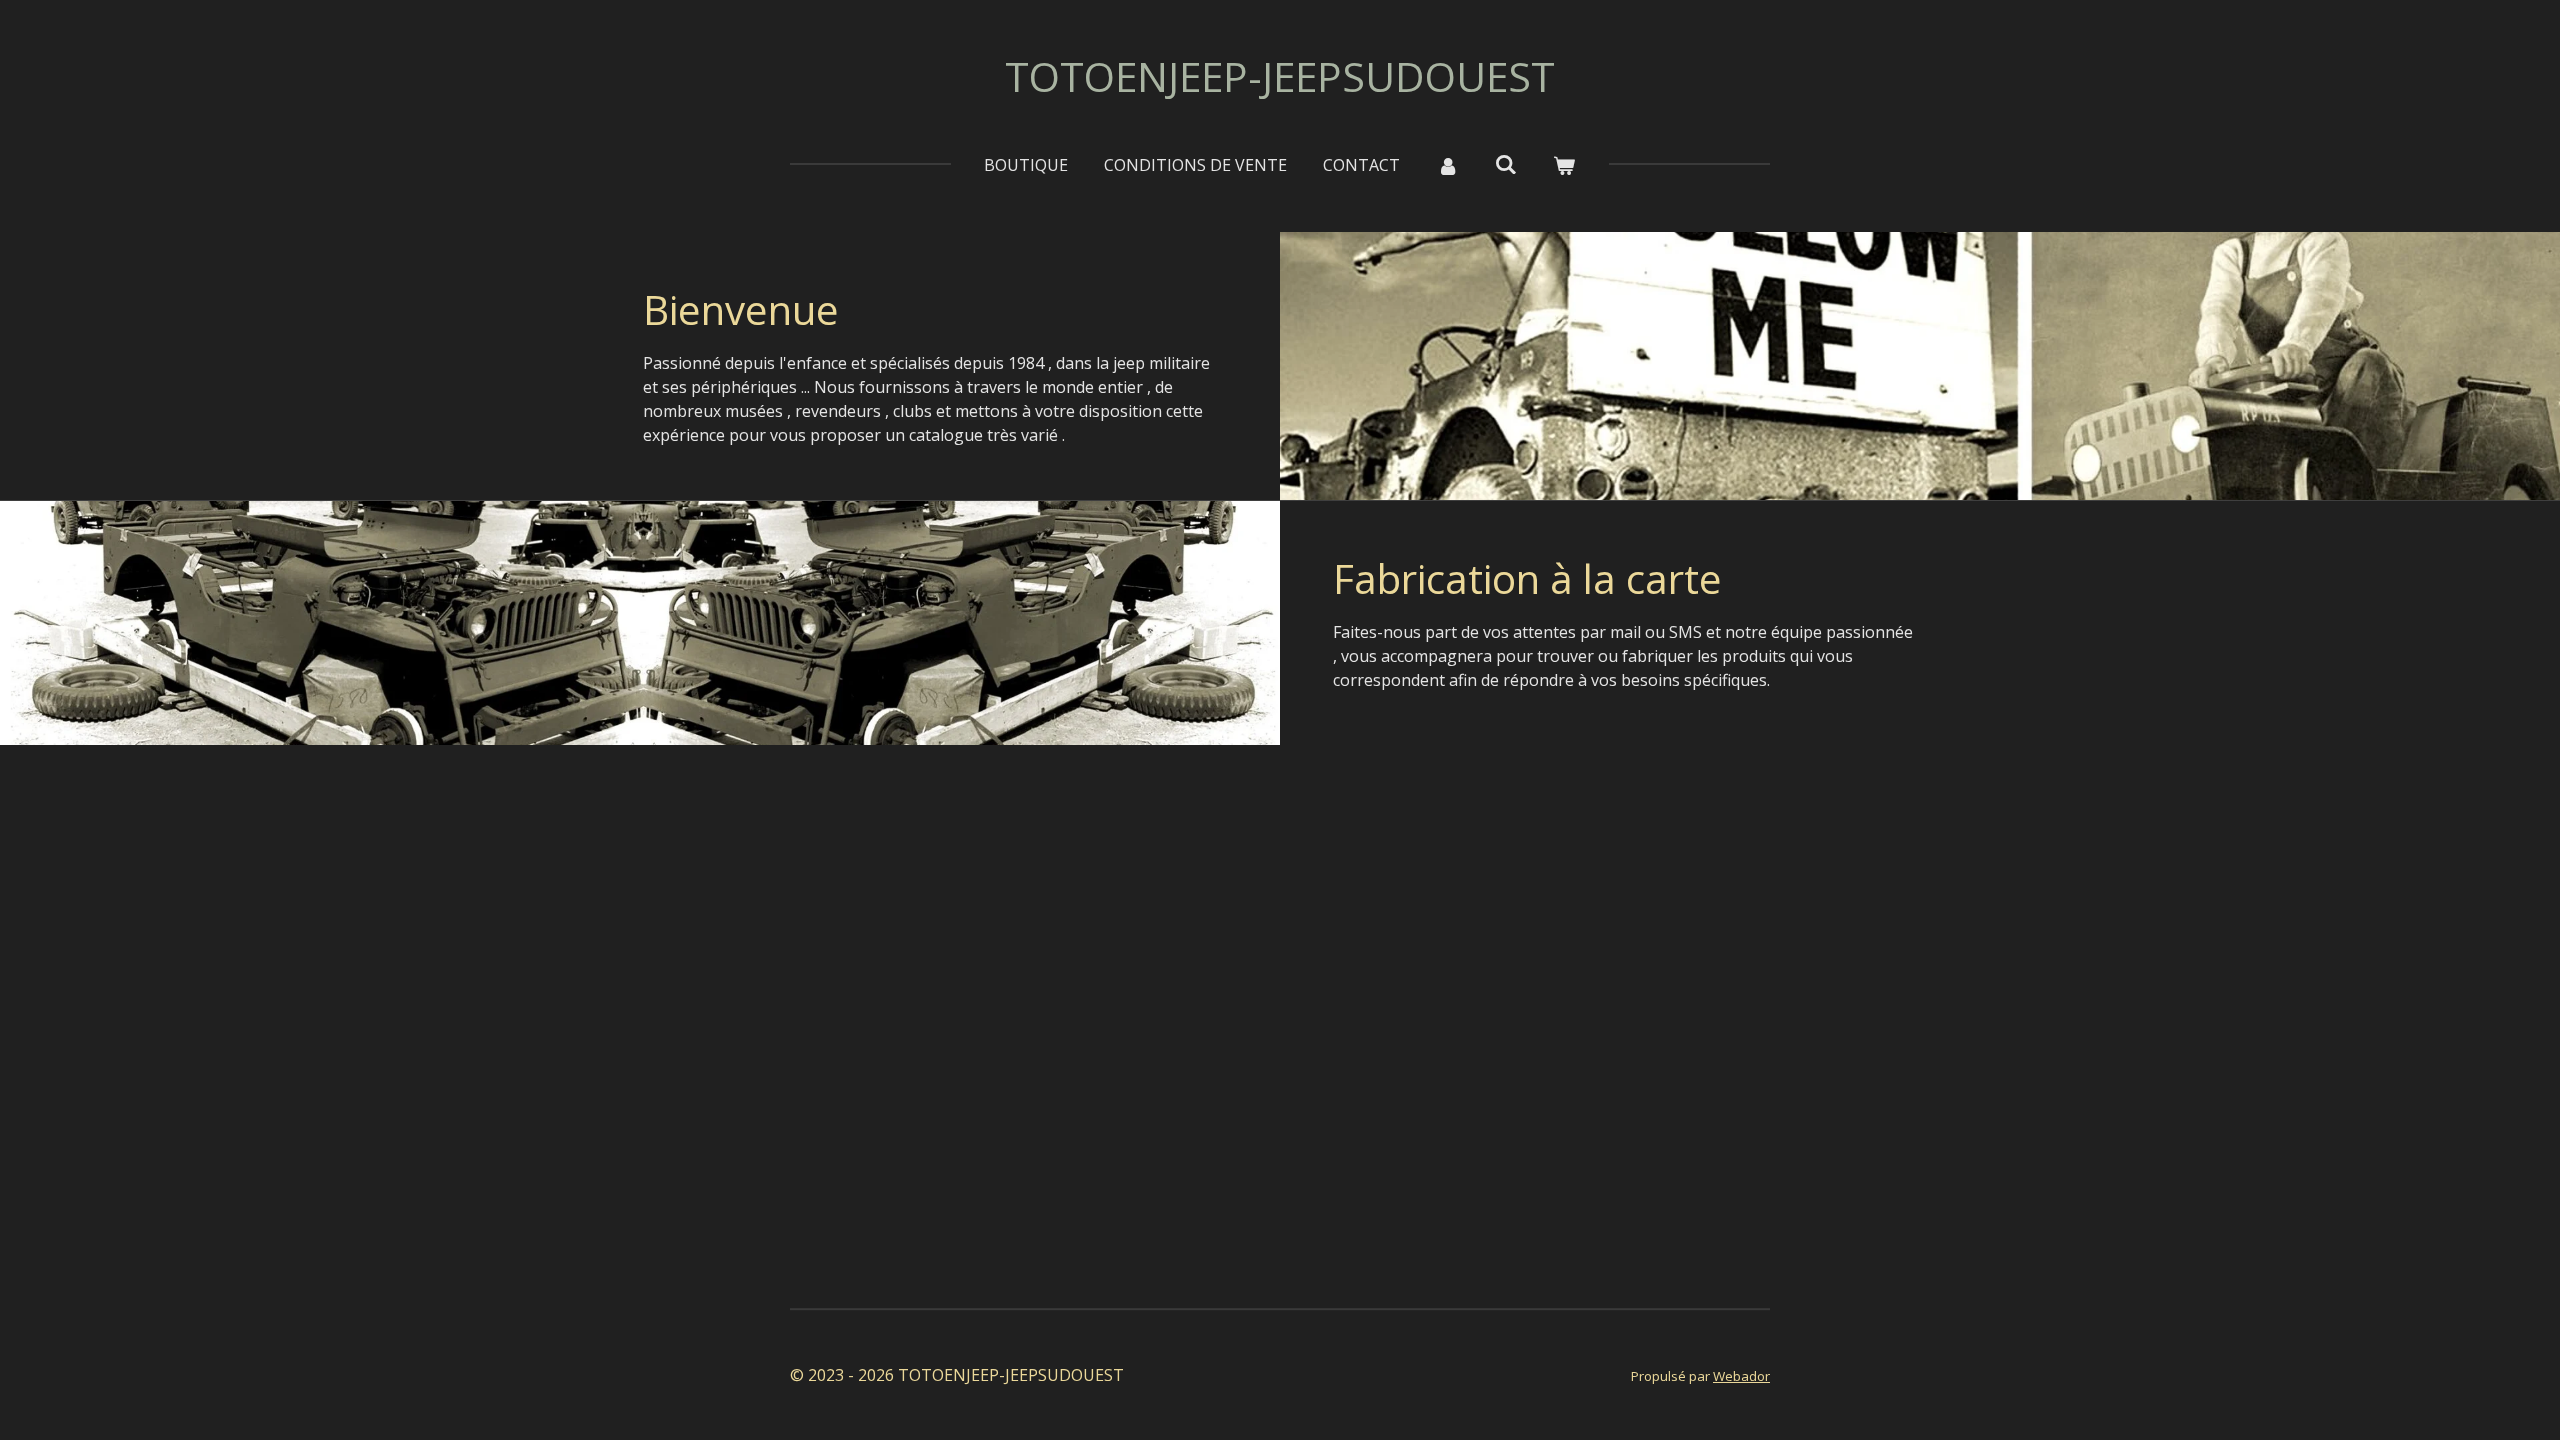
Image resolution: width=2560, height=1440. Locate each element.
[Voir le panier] (1564, 165)
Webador (1741, 1376)
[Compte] (1447, 165)
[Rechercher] (1506, 164)
